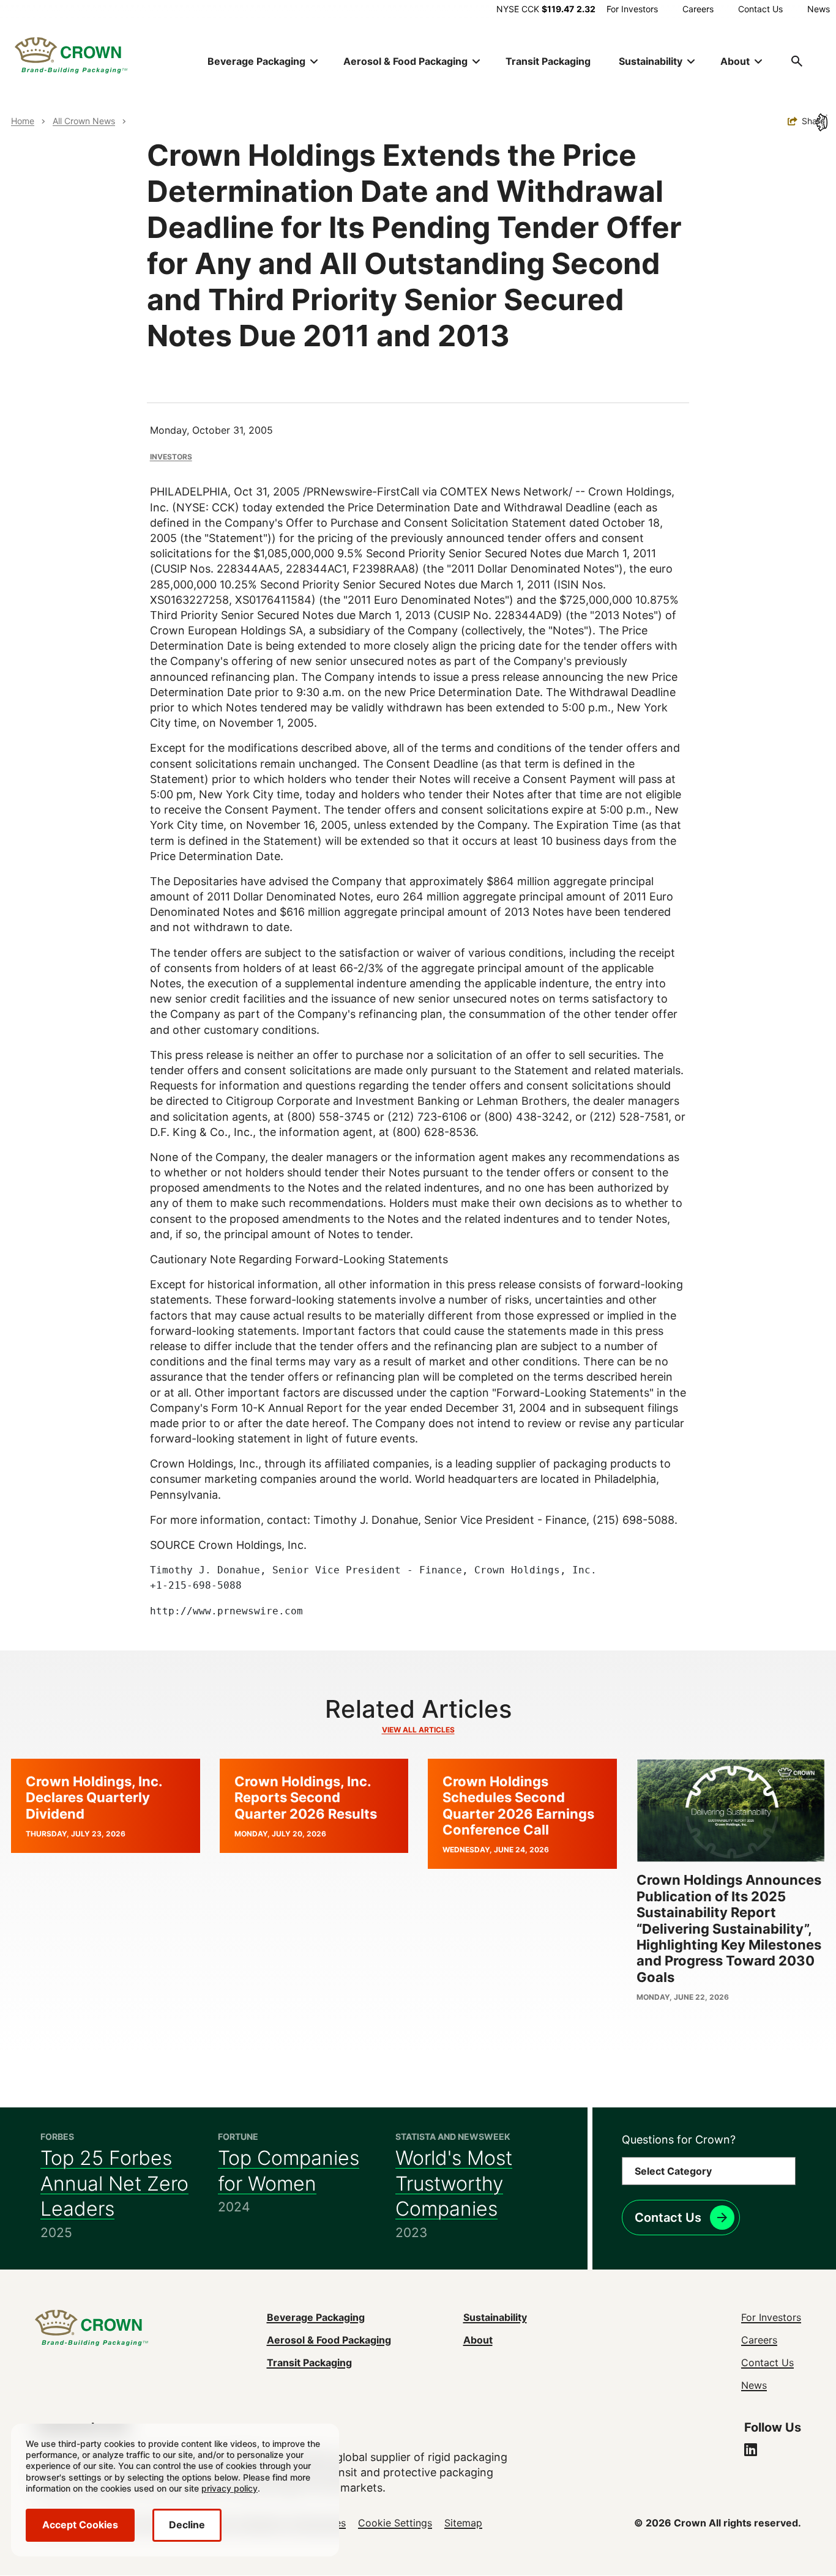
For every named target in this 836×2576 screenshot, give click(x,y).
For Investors (632, 9)
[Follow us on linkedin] (751, 2451)
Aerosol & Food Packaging (329, 2340)
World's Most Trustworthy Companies (454, 2183)
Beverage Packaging (316, 2317)
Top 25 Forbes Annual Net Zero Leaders (114, 2183)
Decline (187, 2525)
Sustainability (495, 2317)
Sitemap (463, 2523)
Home (23, 121)
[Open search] (797, 61)
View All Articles (418, 1730)
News (819, 9)
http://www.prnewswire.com (226, 1611)
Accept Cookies (80, 2525)
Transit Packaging (548, 61)
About (478, 2340)
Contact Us (760, 9)
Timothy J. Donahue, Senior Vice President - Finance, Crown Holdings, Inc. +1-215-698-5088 (373, 1578)
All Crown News (84, 121)
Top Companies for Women (289, 2171)
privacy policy (230, 2488)
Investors (171, 457)
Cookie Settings (395, 2523)
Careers (698, 9)
